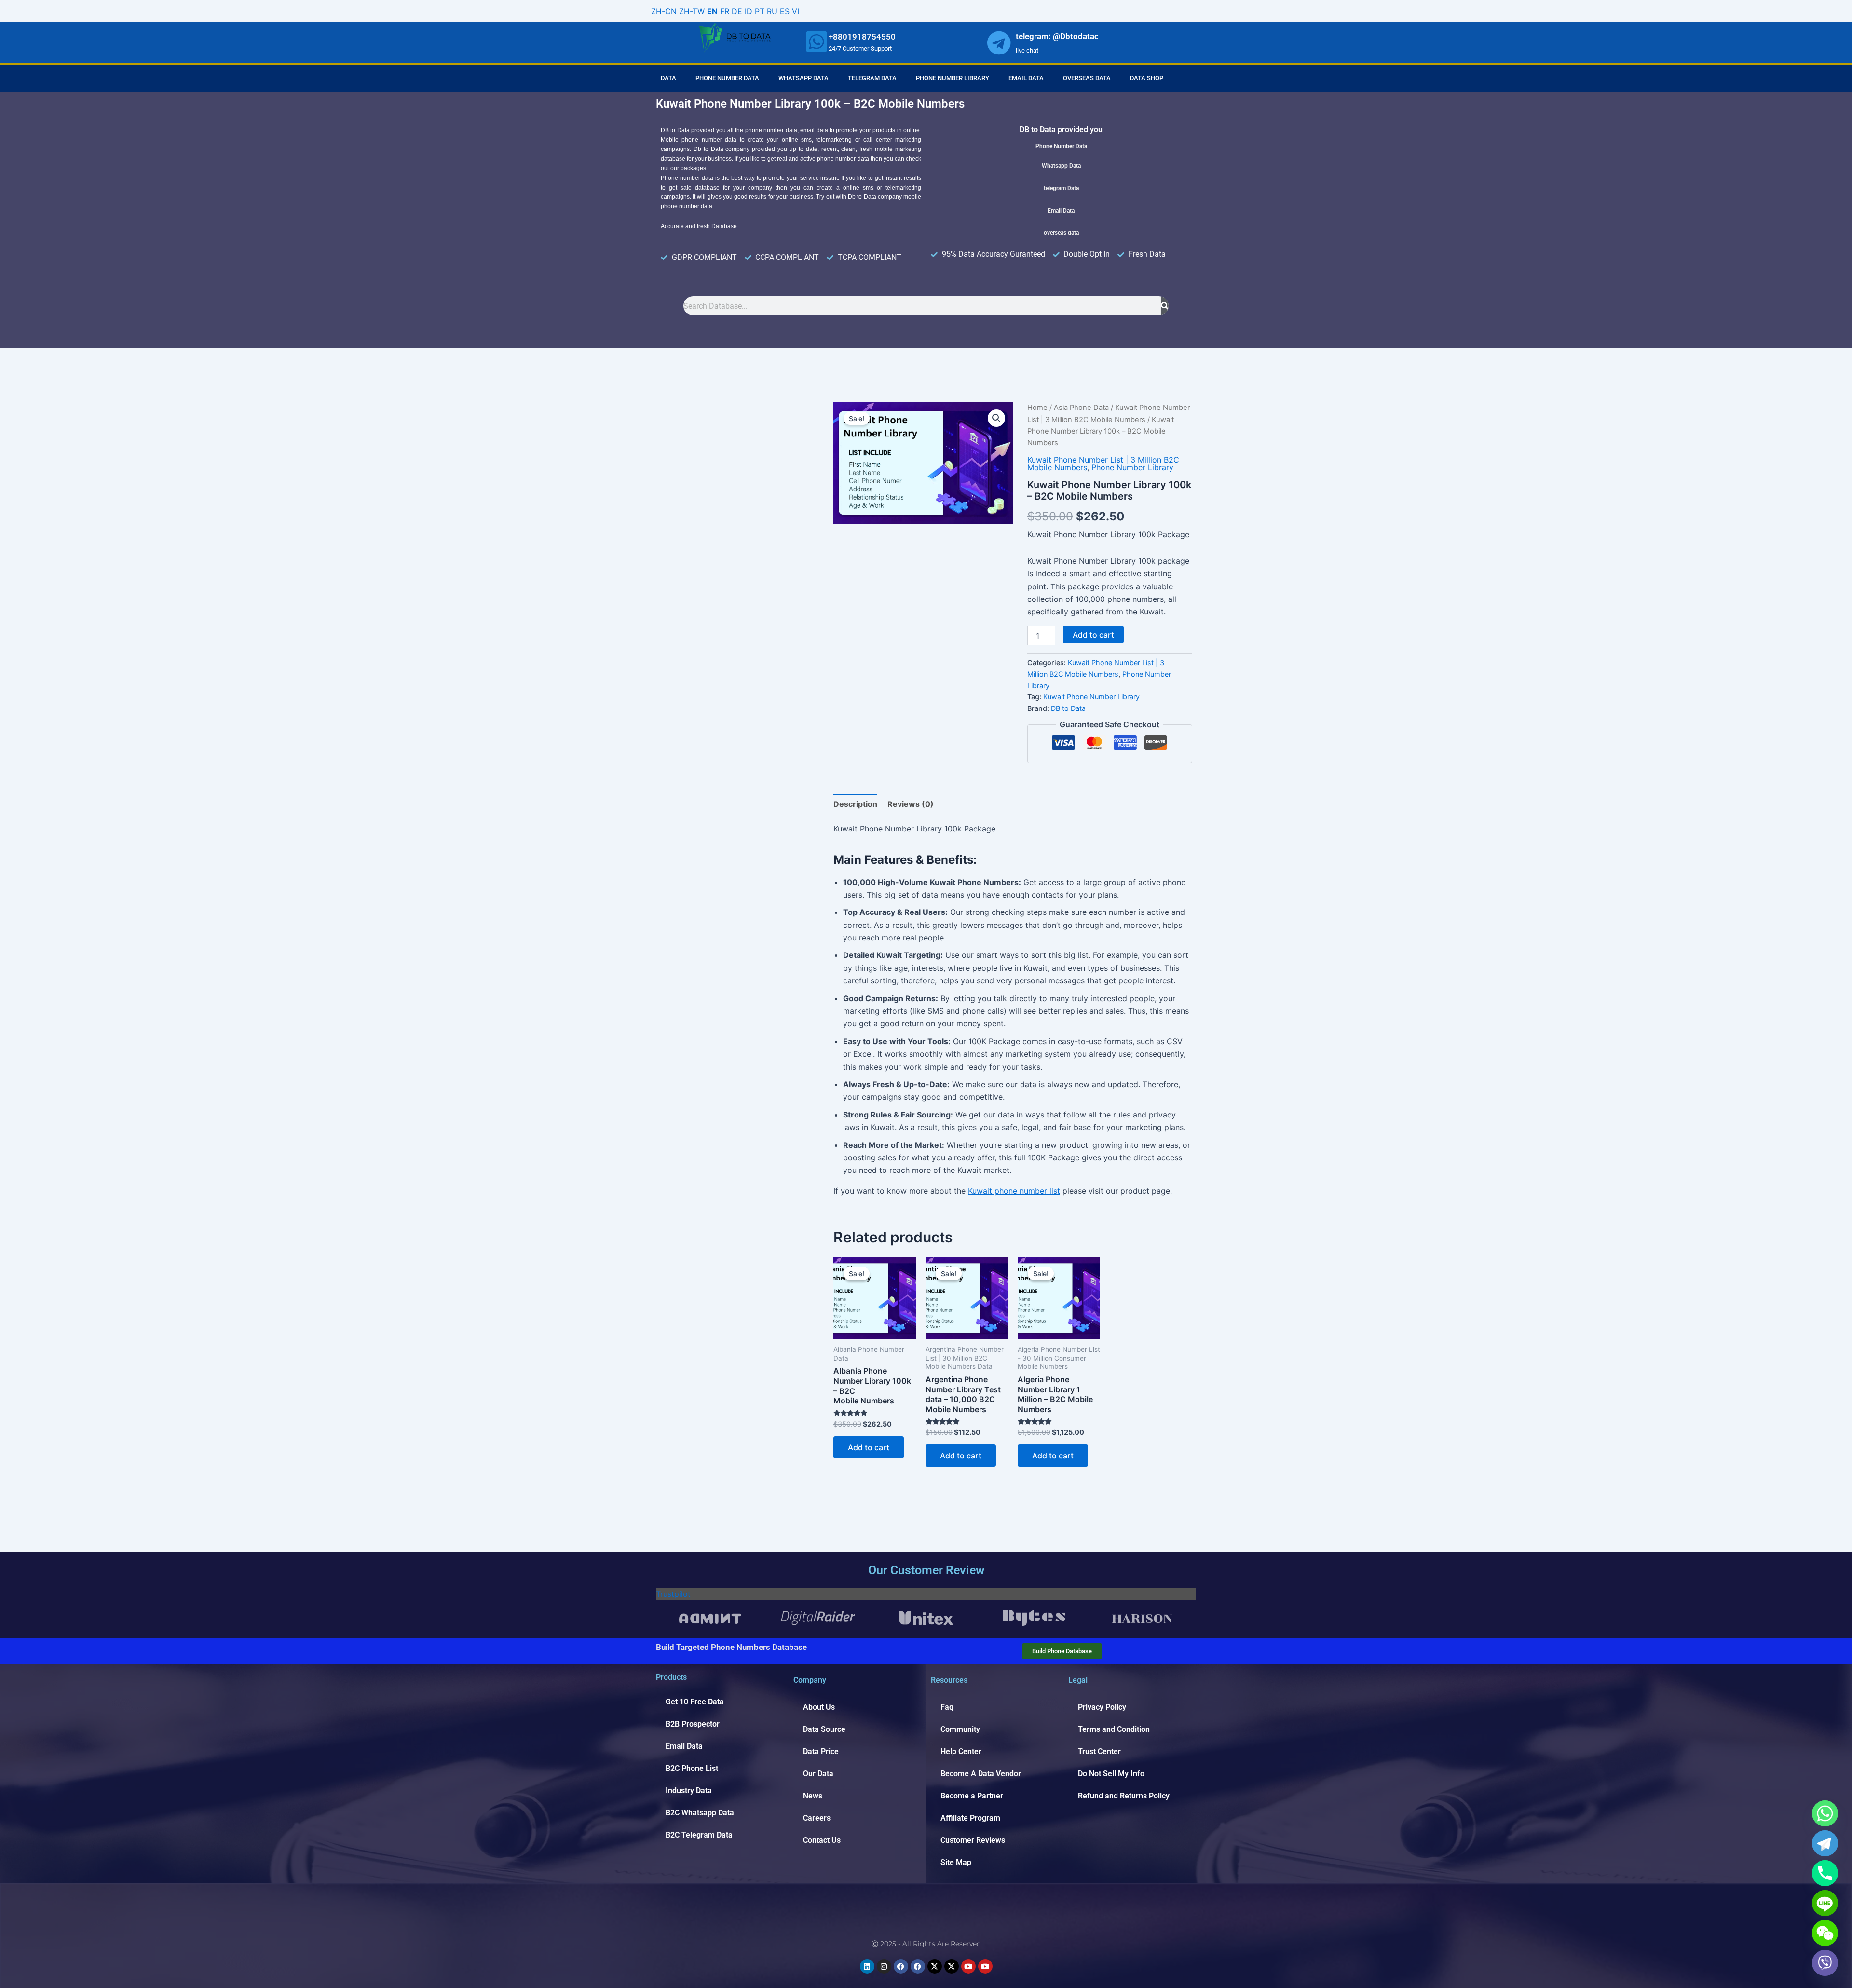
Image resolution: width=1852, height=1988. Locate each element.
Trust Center (1099, 1751)
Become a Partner (972, 1796)
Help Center (961, 1751)
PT (760, 11)
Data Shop (1147, 78)
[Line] (1825, 1903)
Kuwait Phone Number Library (1091, 697)
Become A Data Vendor (981, 1774)
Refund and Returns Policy (1124, 1796)
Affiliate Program (970, 1818)
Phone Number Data (727, 78)
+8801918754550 (862, 37)
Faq (947, 1707)
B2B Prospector (693, 1724)
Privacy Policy (1102, 1707)
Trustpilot (673, 1594)
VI (796, 11)
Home (1037, 408)
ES (785, 11)
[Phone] (1825, 1873)
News (813, 1796)
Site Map (956, 1862)
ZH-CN (664, 11)
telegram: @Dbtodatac (1057, 36)
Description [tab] (855, 804)
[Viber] (1825, 1963)
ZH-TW (692, 11)
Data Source (824, 1729)
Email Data (1026, 78)
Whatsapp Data (803, 78)
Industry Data (689, 1791)
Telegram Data (872, 78)
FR (725, 11)
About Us (819, 1707)
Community (960, 1729)
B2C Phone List (692, 1768)
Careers (817, 1818)
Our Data (818, 1774)
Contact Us (822, 1840)
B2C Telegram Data (699, 1835)
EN (712, 11)
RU (772, 11)
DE (737, 11)
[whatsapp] (817, 41)
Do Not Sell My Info (1111, 1774)
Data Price (821, 1751)
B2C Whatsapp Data (700, 1813)
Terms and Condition (1114, 1729)
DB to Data (1068, 708)
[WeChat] (1825, 1933)
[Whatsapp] (1825, 1813)
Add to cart (1093, 635)
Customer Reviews (973, 1840)
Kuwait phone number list (1014, 1191)
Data (668, 78)
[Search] (1165, 306)
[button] (996, 418)
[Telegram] (1825, 1843)
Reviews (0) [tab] (911, 804)
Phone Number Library (953, 78)
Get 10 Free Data (695, 1702)
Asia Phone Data (1081, 408)
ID (749, 11)
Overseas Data (1087, 78)
